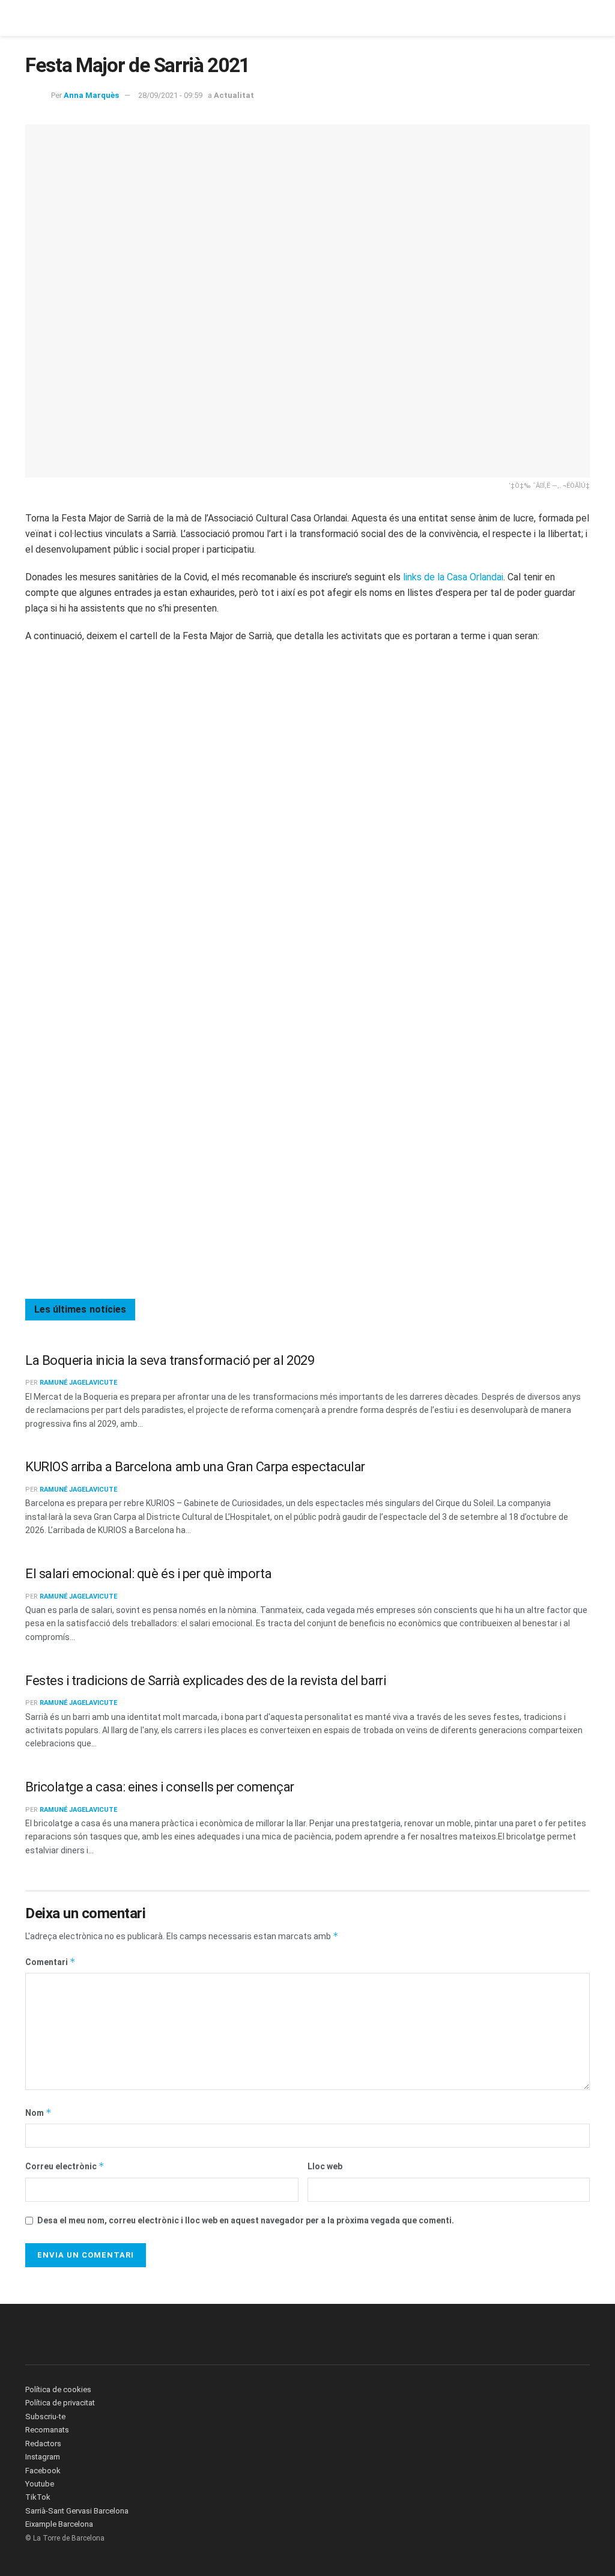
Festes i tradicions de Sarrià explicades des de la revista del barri (205, 1681)
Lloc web (325, 2166)
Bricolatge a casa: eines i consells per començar (160, 1787)
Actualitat (234, 95)
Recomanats (47, 2430)
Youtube (40, 2484)
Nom (38, 2113)
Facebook (43, 2471)
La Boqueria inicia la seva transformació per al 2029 (170, 1360)
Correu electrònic (65, 2166)
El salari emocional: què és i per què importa (148, 1574)
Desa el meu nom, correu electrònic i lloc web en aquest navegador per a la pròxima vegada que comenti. (246, 2220)
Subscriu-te (45, 2417)
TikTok (38, 2497)
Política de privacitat (60, 2403)
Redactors (43, 2444)
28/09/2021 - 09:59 (170, 95)
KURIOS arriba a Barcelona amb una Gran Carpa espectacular (195, 1467)
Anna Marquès (91, 95)
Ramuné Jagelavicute (78, 1383)
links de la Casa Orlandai (452, 577)
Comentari (50, 1962)
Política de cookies (58, 2389)
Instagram (43, 2457)
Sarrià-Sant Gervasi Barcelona (77, 2511)
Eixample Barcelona (59, 2524)
